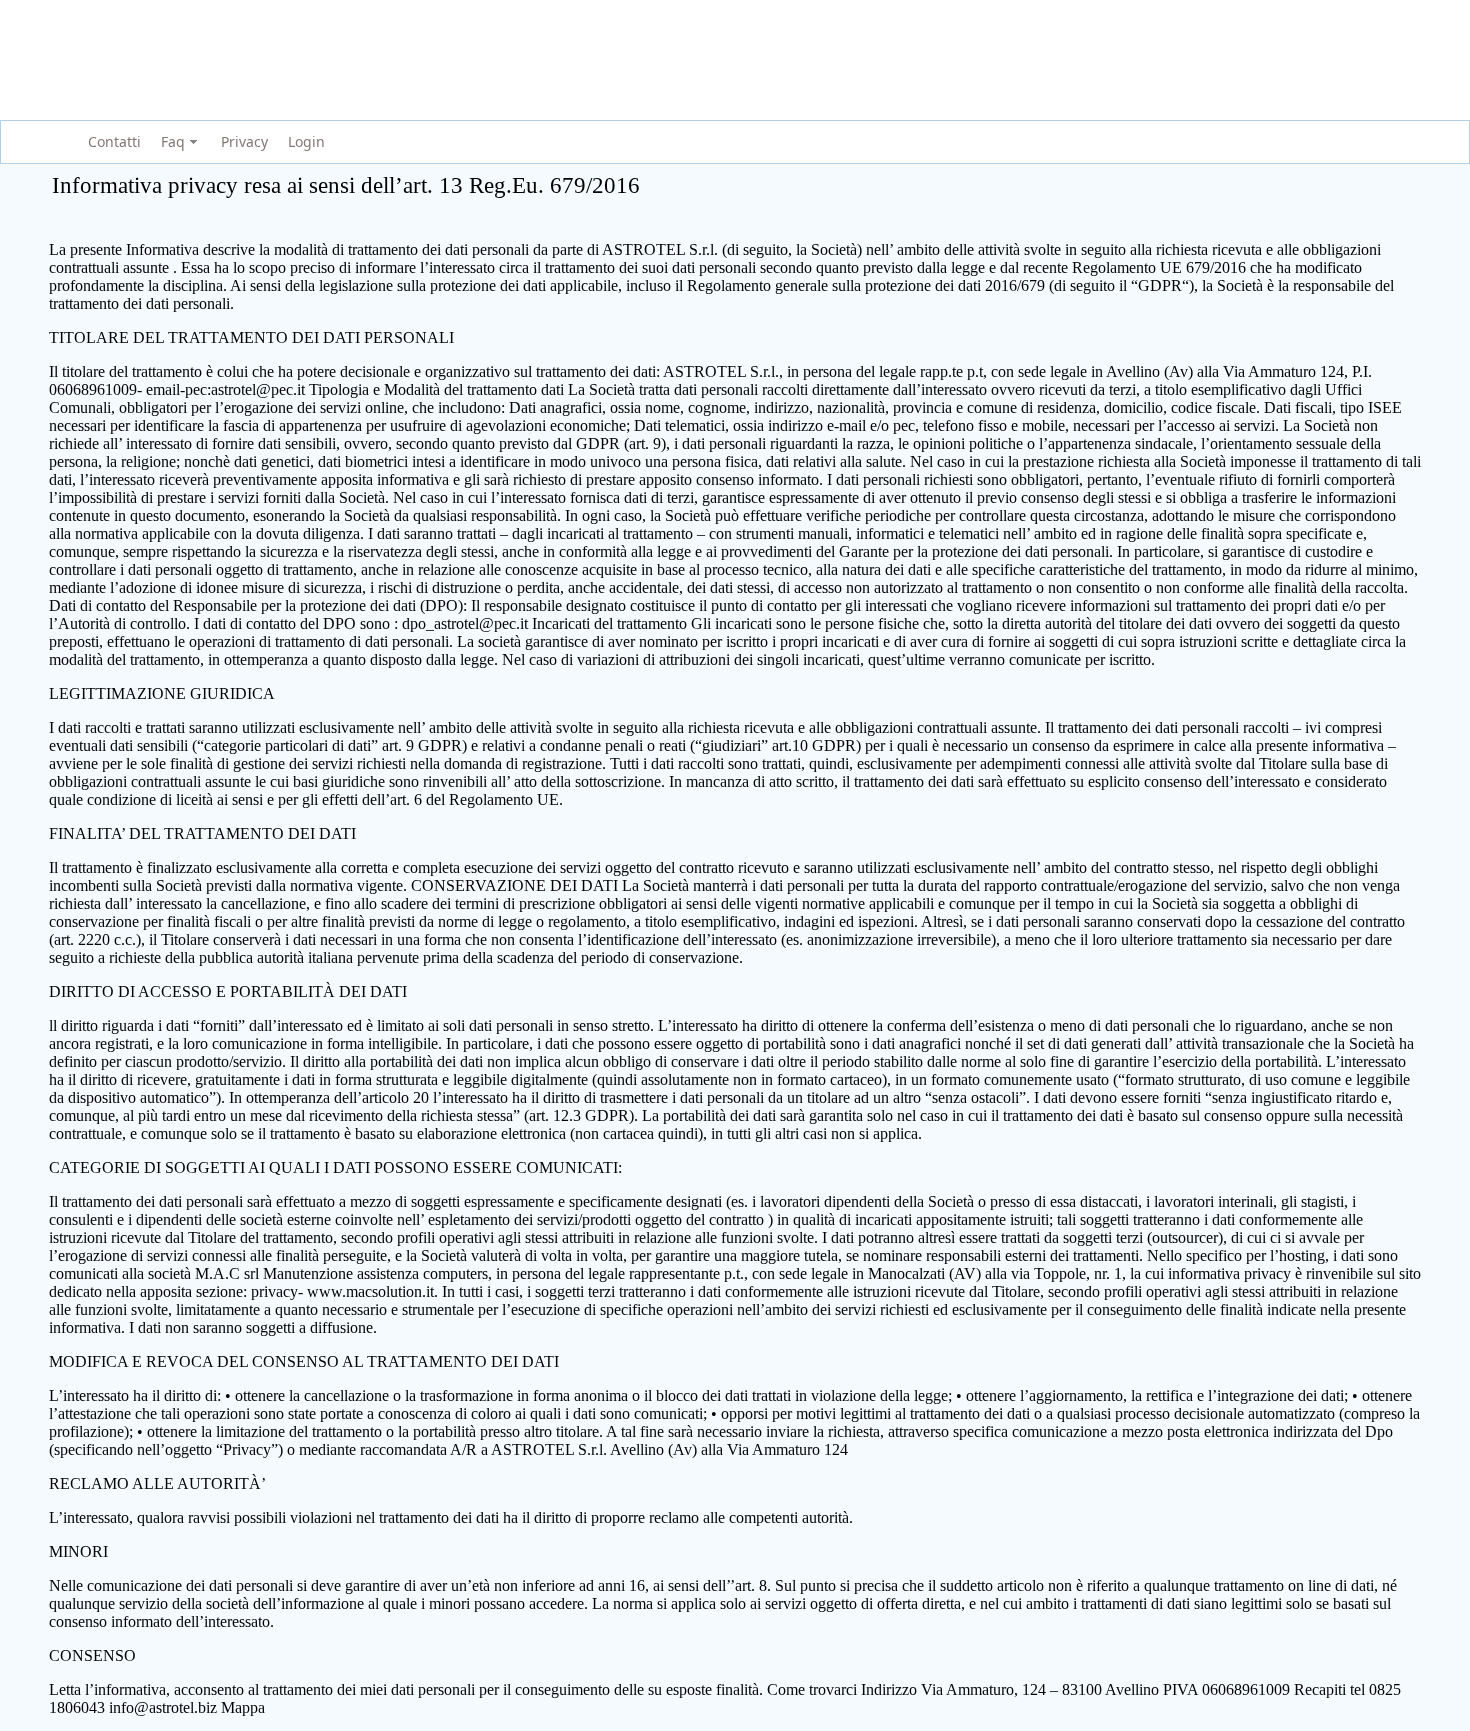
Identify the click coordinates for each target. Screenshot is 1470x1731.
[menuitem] (111, 142)
